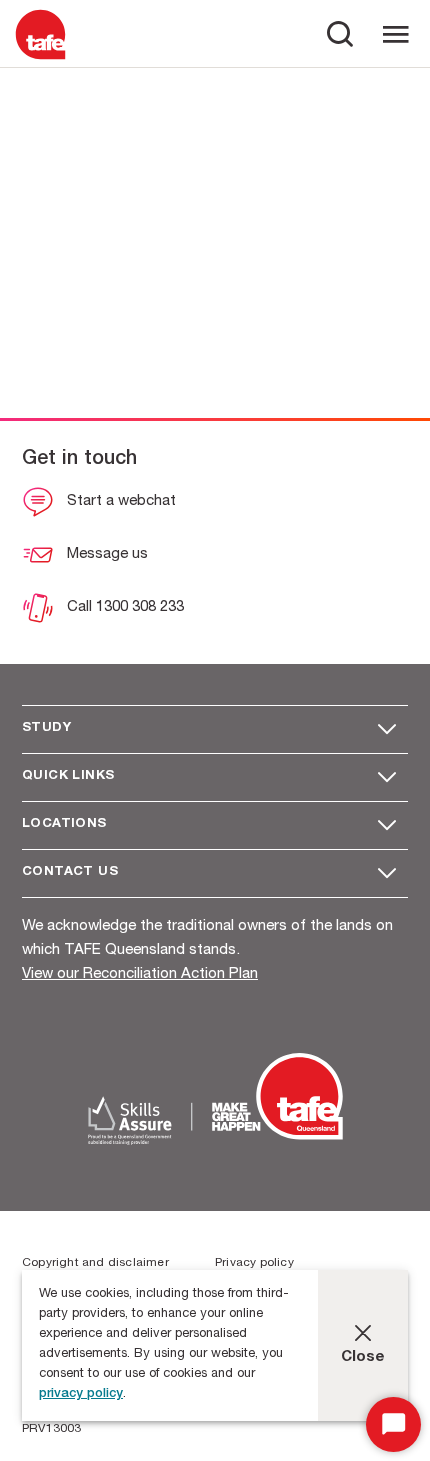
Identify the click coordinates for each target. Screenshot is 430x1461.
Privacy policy (254, 1263)
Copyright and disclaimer (95, 1263)
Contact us (70, 872)
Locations (64, 824)
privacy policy (81, 1394)
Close (363, 1357)
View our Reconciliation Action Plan (140, 974)
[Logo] (40, 58)
